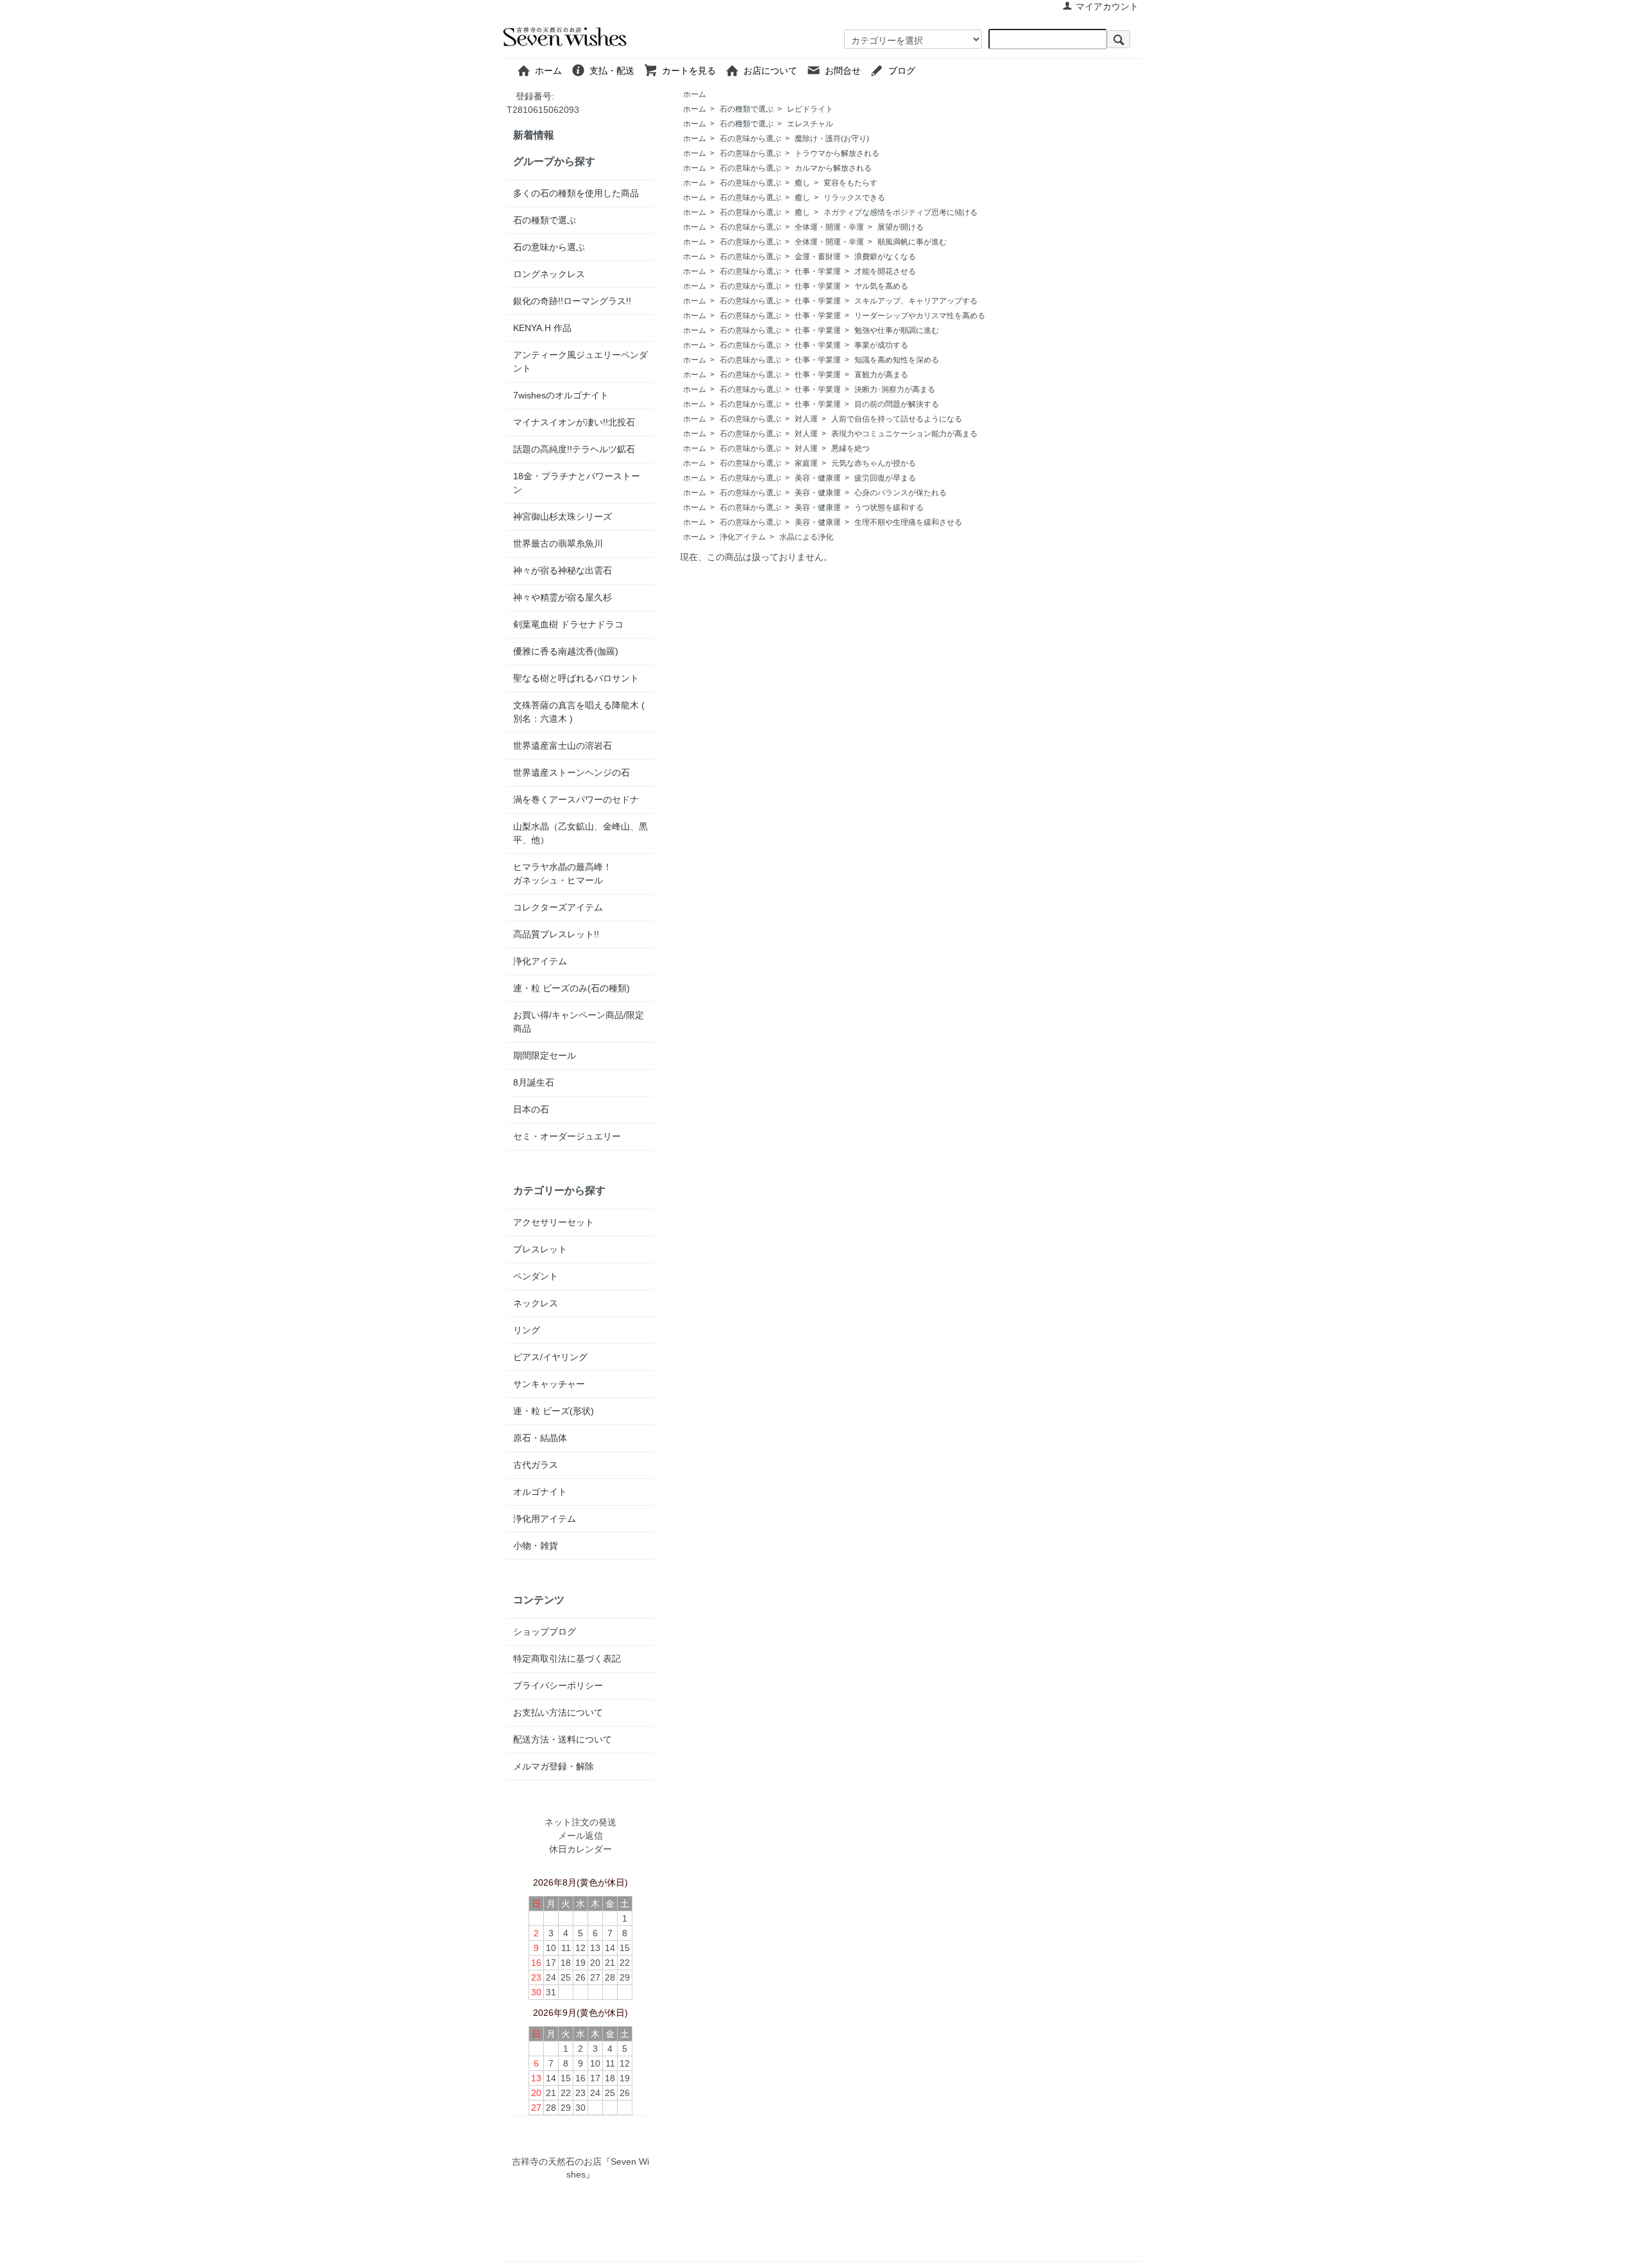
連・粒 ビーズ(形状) (554, 1411)
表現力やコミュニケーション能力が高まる (904, 434)
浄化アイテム (743, 537)
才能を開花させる (885, 271)
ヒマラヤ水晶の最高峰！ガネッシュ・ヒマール (563, 874)
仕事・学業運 (818, 271)
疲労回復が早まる (885, 478)
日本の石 (531, 1109)
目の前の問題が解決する (897, 404)
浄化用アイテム (545, 1519)
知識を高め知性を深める (897, 360)
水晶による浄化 (806, 537)
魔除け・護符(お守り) (832, 139)
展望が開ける (901, 227)
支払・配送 (616, 71)
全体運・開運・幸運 (829, 227)
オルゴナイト (540, 1492)
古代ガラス (536, 1465)
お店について (775, 71)
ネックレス (536, 1303)
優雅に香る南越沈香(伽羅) (566, 651)
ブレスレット (540, 1249)
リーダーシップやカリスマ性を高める (920, 316)
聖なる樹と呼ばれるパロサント (576, 678)
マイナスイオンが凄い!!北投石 (574, 422)
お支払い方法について (558, 1712)
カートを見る (693, 71)
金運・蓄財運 (818, 257)
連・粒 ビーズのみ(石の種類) (571, 988)
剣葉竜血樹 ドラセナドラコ (568, 624)
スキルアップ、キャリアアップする (916, 301)
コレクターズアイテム (558, 907)
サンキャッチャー (549, 1384)
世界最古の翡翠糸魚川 (558, 543)
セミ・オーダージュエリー (567, 1136)
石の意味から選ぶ (750, 139)
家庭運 (806, 463)
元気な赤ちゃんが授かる (874, 463)
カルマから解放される (833, 168)
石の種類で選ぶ (747, 109)
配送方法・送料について (563, 1739)
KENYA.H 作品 (542, 328)
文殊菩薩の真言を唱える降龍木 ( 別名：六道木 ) (579, 712)
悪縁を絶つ (851, 448)
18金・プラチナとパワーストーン (577, 483)
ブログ (933, 71)
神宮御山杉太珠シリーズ (563, 516)
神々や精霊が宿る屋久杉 (563, 597)
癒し (802, 183)
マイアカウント (1107, 6)
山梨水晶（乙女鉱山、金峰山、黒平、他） (580, 833)
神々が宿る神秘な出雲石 (563, 570)
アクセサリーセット (554, 1222)
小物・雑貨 (536, 1546)
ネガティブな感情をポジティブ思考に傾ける (901, 212)
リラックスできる (854, 198)
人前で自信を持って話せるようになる (897, 419)
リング (527, 1330)
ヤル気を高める (881, 286)
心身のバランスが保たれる (901, 493)
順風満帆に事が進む (912, 242)
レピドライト (810, 109)
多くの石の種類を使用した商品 (576, 193)
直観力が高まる (881, 375)
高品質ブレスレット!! (556, 934)
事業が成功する (881, 345)
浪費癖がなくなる (885, 257)
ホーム (553, 71)
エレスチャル (810, 124)
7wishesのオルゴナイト (561, 395)
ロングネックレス (549, 274)
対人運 (806, 419)
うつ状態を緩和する (889, 507)
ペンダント (536, 1276)
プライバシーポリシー (558, 1685)
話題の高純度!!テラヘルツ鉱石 (574, 449)
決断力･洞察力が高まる (895, 389)
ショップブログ (545, 1632)
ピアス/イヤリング (550, 1357)
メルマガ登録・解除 (554, 1766)
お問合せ (847, 71)
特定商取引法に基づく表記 (567, 1658)
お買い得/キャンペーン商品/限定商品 (579, 1022)
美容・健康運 (818, 478)
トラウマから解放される (837, 153)
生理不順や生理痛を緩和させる (908, 522)
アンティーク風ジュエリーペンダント (580, 362)
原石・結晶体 (540, 1438)
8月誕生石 (534, 1082)
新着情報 (534, 135)
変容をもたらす (851, 183)
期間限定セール (545, 1055)
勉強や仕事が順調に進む (897, 330)
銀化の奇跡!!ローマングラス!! (572, 301)
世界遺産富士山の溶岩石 (563, 746)
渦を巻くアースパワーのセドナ (576, 799)
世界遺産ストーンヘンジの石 (571, 772)
